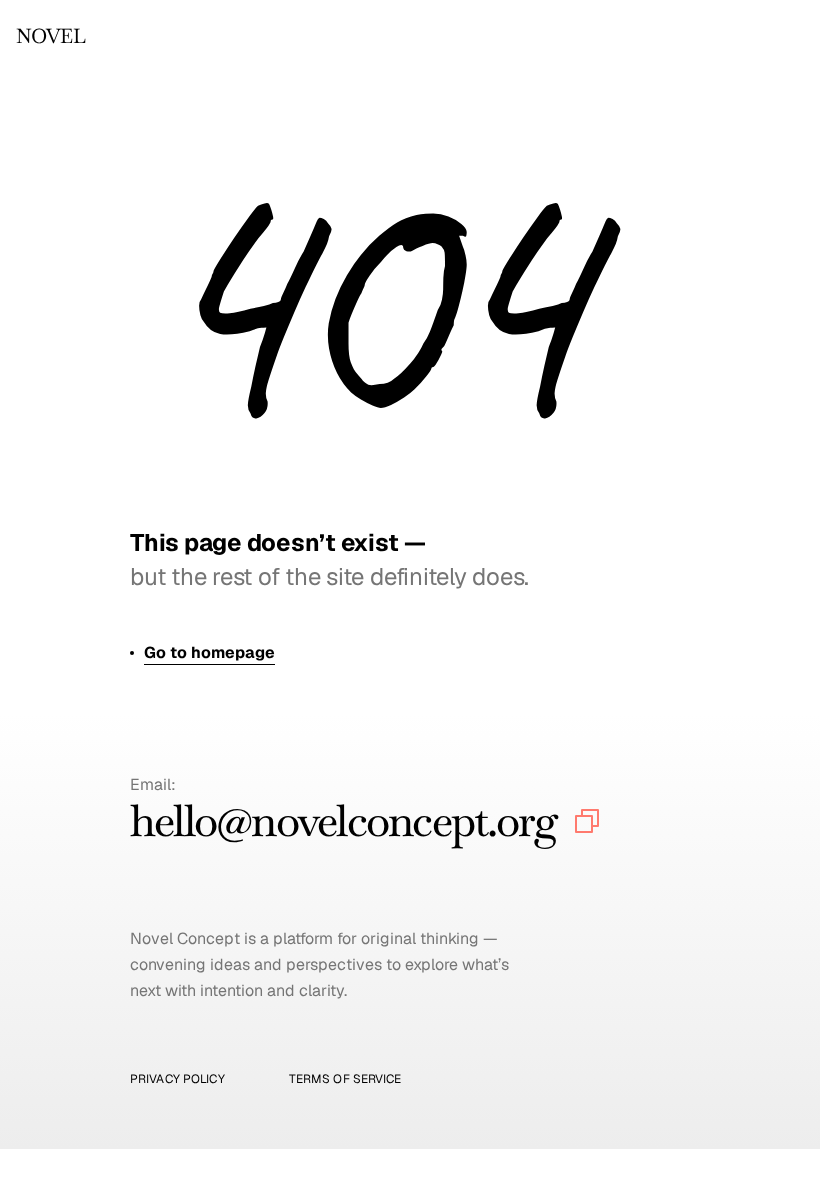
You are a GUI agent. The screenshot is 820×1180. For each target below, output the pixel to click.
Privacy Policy (177, 1079)
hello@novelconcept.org (343, 820)
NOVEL (50, 36)
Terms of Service (345, 1079)
